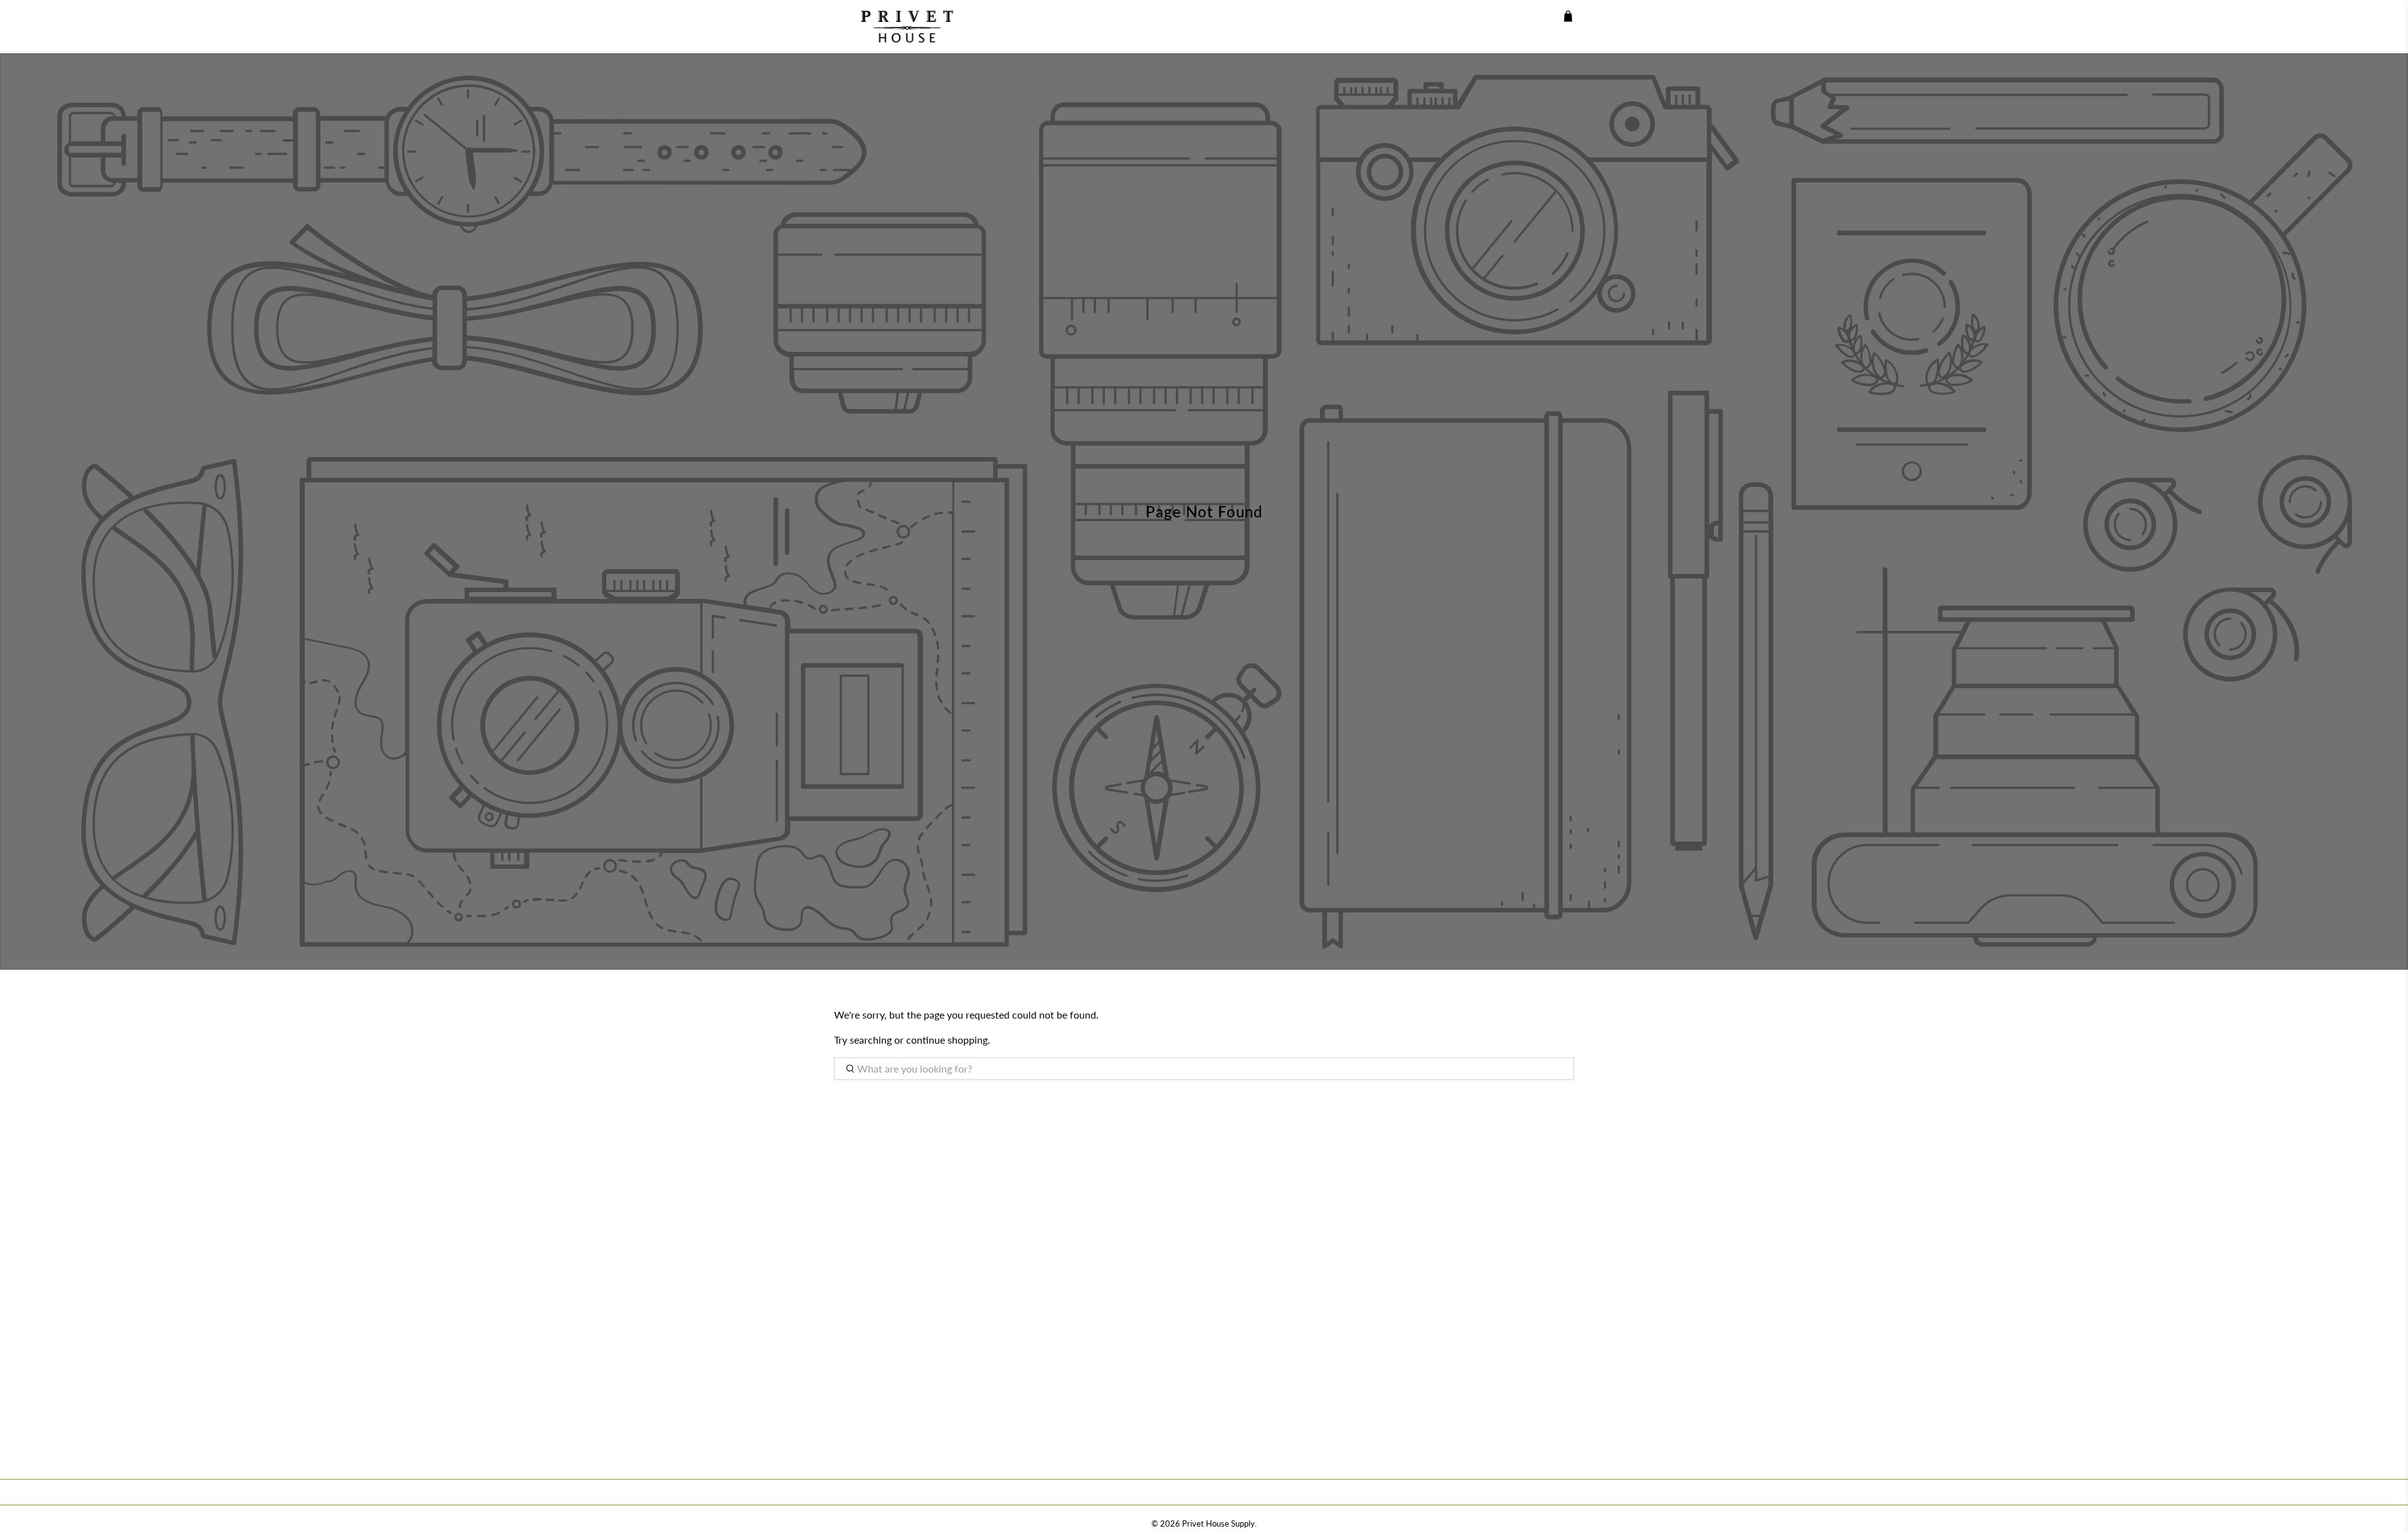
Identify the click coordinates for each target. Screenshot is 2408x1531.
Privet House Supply (1218, 1523)
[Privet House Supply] (898, 27)
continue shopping (947, 1040)
